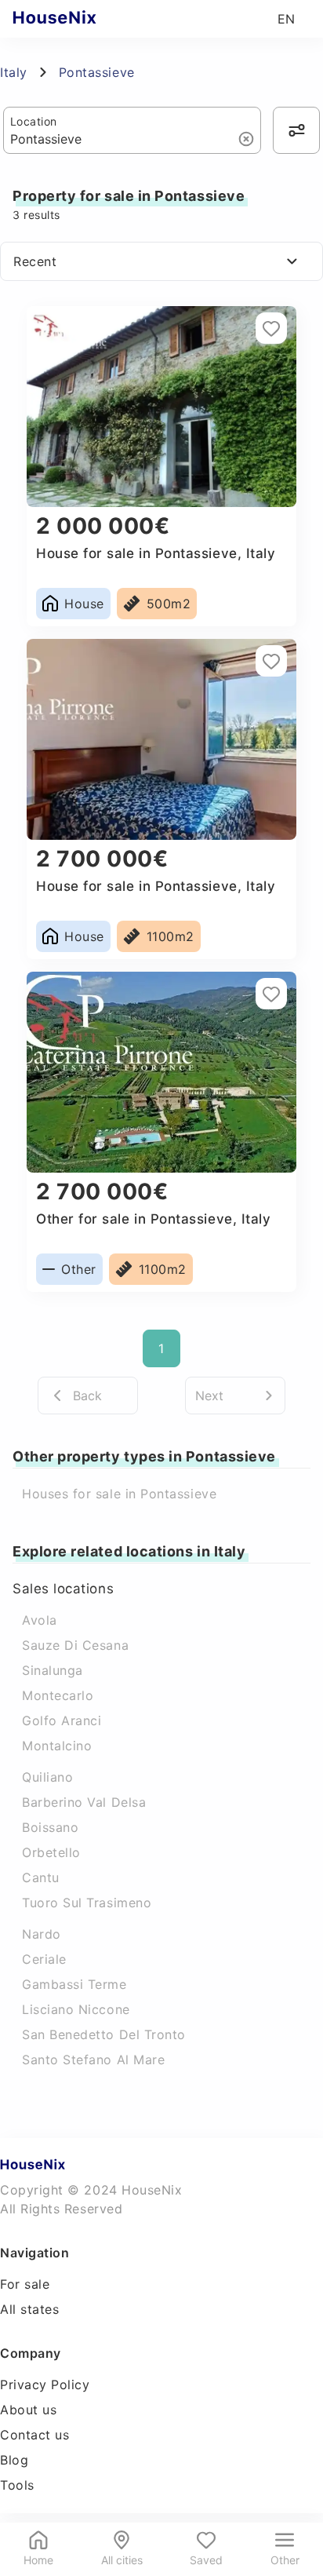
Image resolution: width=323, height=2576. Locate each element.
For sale (25, 2284)
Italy (14, 72)
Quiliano (47, 1777)
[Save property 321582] (271, 661)
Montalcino (57, 1746)
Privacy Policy (45, 2384)
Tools (17, 2485)
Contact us (34, 2435)
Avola (40, 1620)
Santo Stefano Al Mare (93, 2060)
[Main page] (85, 19)
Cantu (41, 1877)
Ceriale (44, 1959)
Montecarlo (58, 1695)
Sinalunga (53, 1670)
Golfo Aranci (62, 1720)
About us (28, 2410)
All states (29, 2309)
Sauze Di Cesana (75, 1645)
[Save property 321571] (271, 994)
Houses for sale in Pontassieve (119, 1494)
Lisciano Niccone (76, 2009)
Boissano (50, 1827)
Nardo (42, 1934)
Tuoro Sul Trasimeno (87, 1903)
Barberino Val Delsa (84, 1802)
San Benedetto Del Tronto (104, 2034)
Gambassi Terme (74, 1984)
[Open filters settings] (296, 130)
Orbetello (51, 1852)
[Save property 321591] (271, 328)
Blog (14, 2460)
